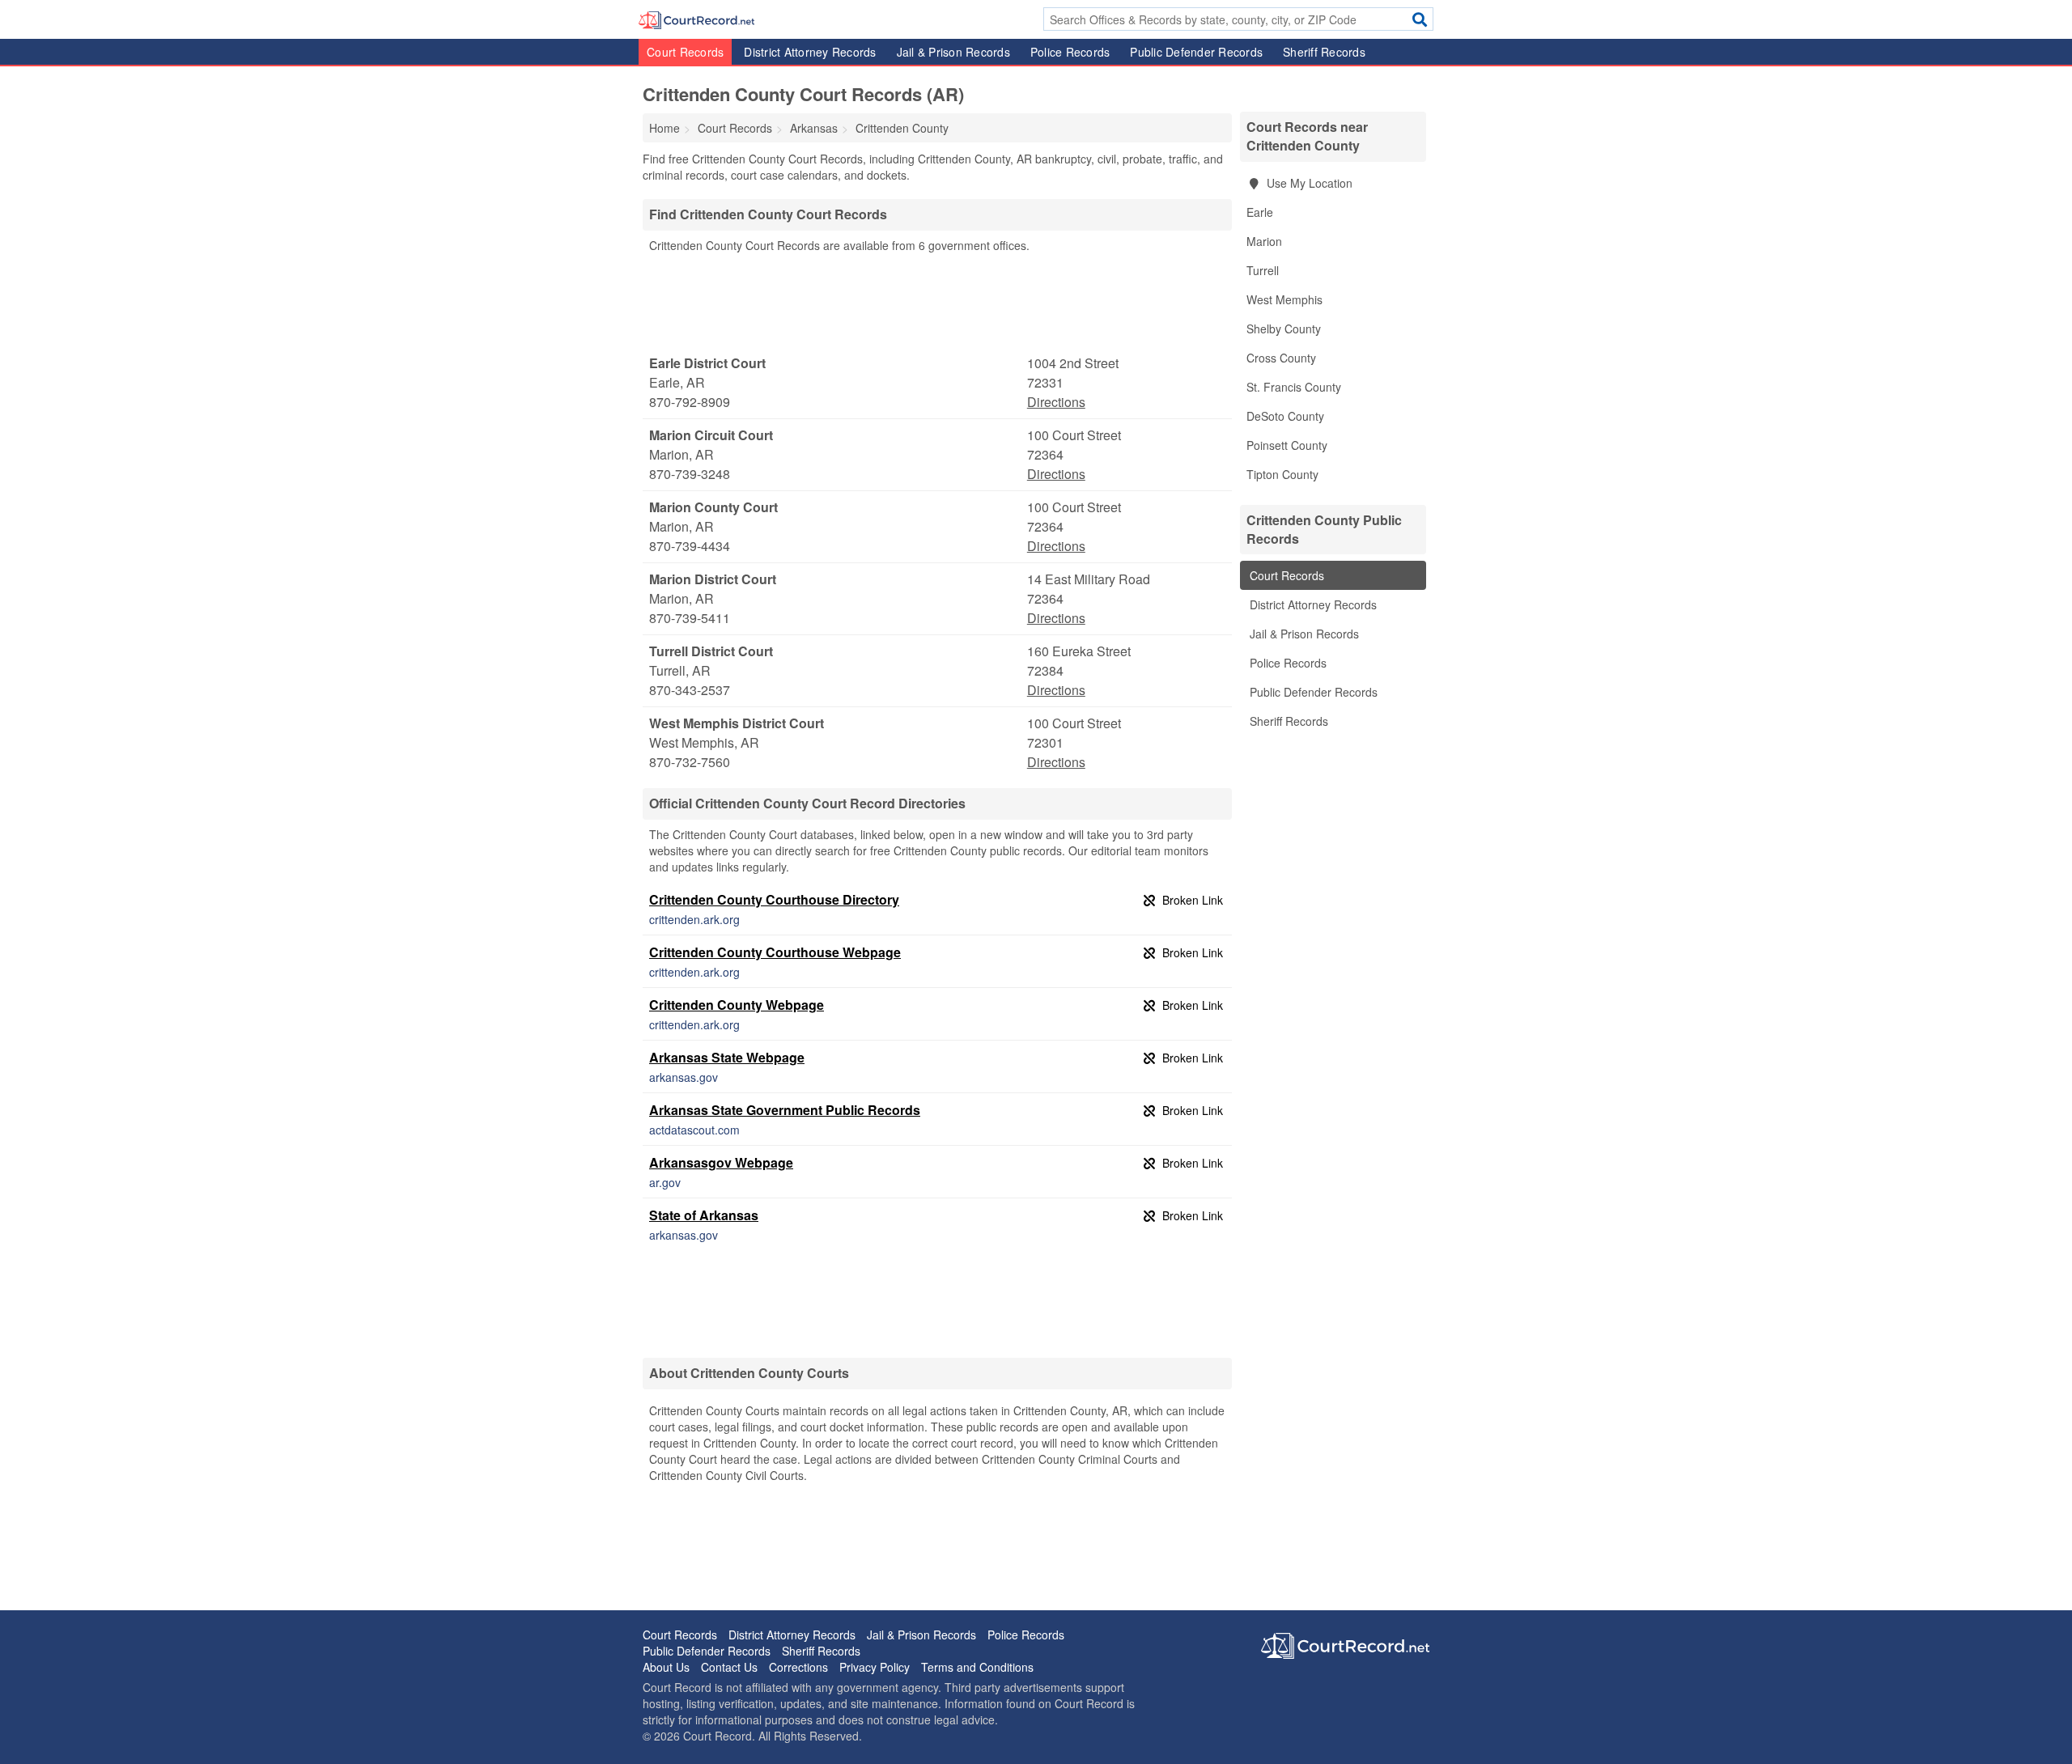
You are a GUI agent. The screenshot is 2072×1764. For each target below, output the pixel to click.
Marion (1264, 241)
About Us (666, 1667)
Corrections (798, 1667)
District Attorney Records (810, 52)
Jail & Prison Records (953, 52)
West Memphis (1284, 299)
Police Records (1070, 52)
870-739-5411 (690, 618)
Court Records (685, 52)
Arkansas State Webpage (727, 1057)
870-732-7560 (690, 762)
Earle (1260, 212)
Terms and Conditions (977, 1667)
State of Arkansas (704, 1215)
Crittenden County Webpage (737, 1005)
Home (664, 128)
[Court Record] (696, 19)
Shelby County (1284, 329)
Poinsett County (1287, 445)
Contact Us (729, 1667)
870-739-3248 (690, 474)
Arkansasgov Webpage (721, 1162)
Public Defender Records (1196, 52)
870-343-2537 (690, 690)
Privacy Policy (875, 1667)
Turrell (1263, 270)
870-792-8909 (690, 402)
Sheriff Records (1324, 52)
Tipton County (1282, 474)
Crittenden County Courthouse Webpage (775, 952)
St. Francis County (1294, 387)
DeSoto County (1285, 416)
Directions (1056, 402)
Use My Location (1308, 183)
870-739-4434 (690, 546)
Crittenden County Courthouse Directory (774, 899)
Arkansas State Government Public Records (785, 1110)
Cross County (1281, 358)
